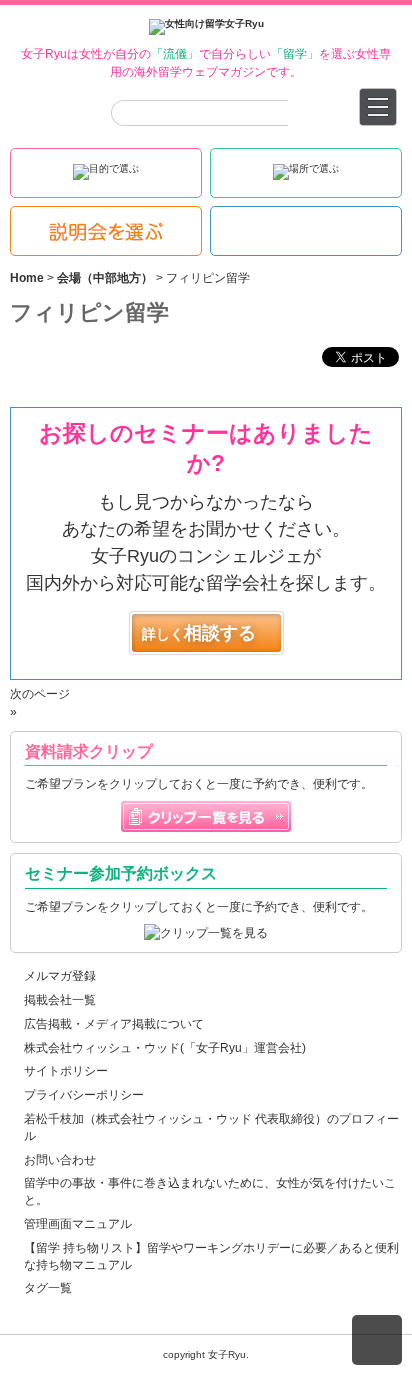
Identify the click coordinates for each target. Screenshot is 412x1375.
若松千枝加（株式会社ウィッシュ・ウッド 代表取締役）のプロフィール (211, 1127)
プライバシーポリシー (84, 1095)
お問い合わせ (60, 1160)
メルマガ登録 (60, 976)
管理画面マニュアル (78, 1224)
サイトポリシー (66, 1071)
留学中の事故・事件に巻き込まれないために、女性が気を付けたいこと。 (210, 1191)
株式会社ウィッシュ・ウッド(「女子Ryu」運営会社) (165, 1048)
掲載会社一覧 (60, 1000)
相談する (199, 633)
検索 (289, 113)
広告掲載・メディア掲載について (114, 1024)
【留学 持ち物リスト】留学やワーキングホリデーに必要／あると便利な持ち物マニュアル (211, 1256)
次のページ (40, 694)
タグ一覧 (48, 1288)
